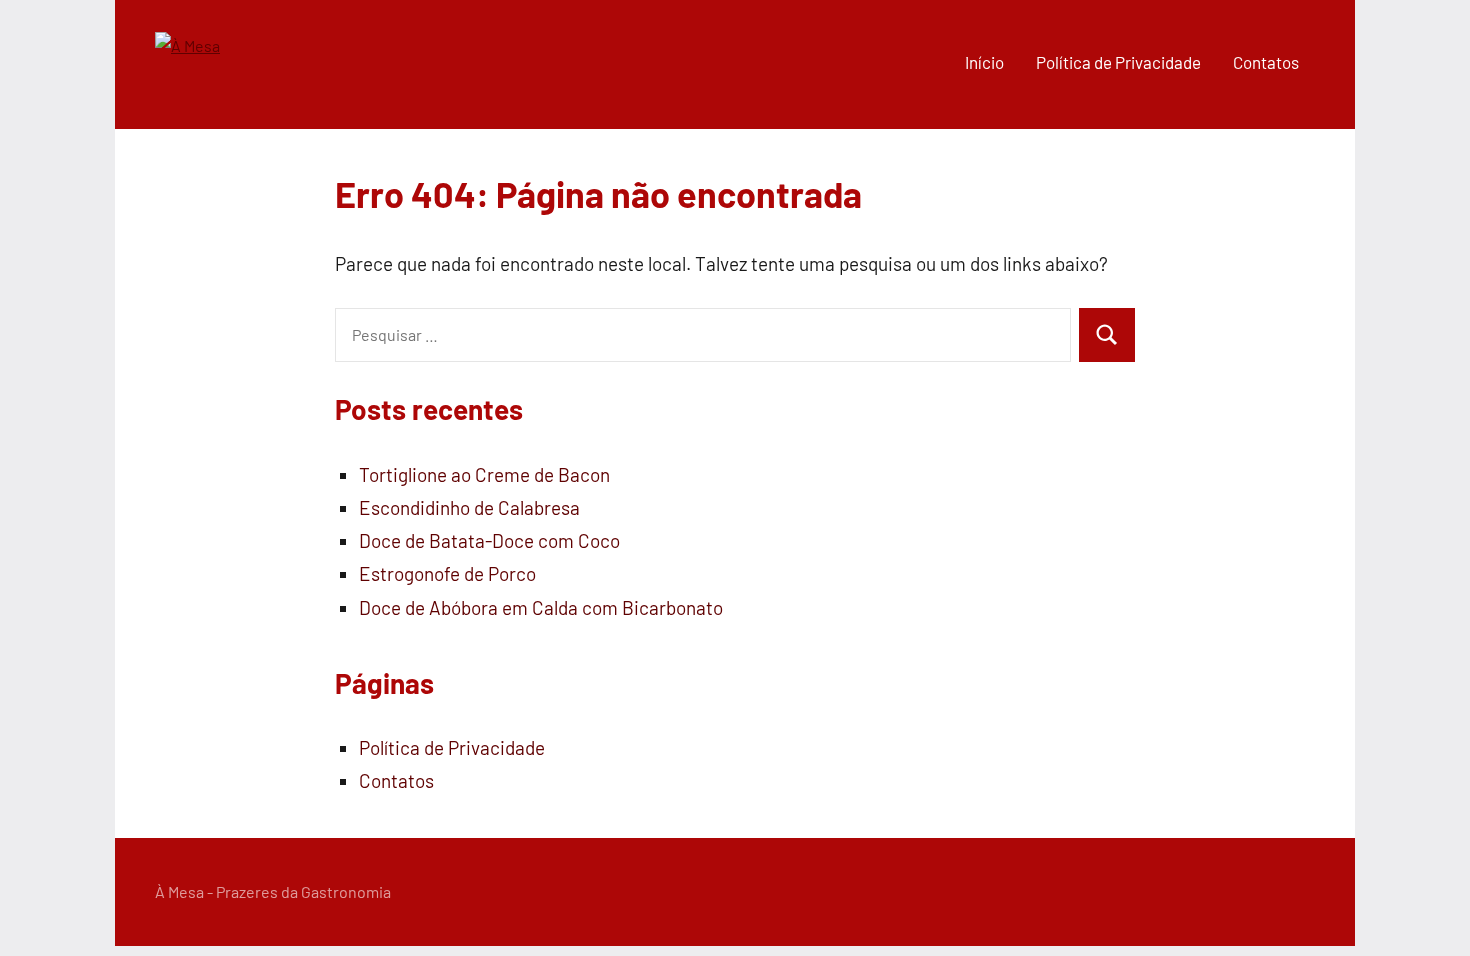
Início (984, 62)
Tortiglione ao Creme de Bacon (484, 474)
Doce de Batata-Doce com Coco (489, 540)
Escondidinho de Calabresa (469, 507)
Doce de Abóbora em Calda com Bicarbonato (541, 607)
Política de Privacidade (1118, 62)
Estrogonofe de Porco (447, 573)
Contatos (1266, 62)
